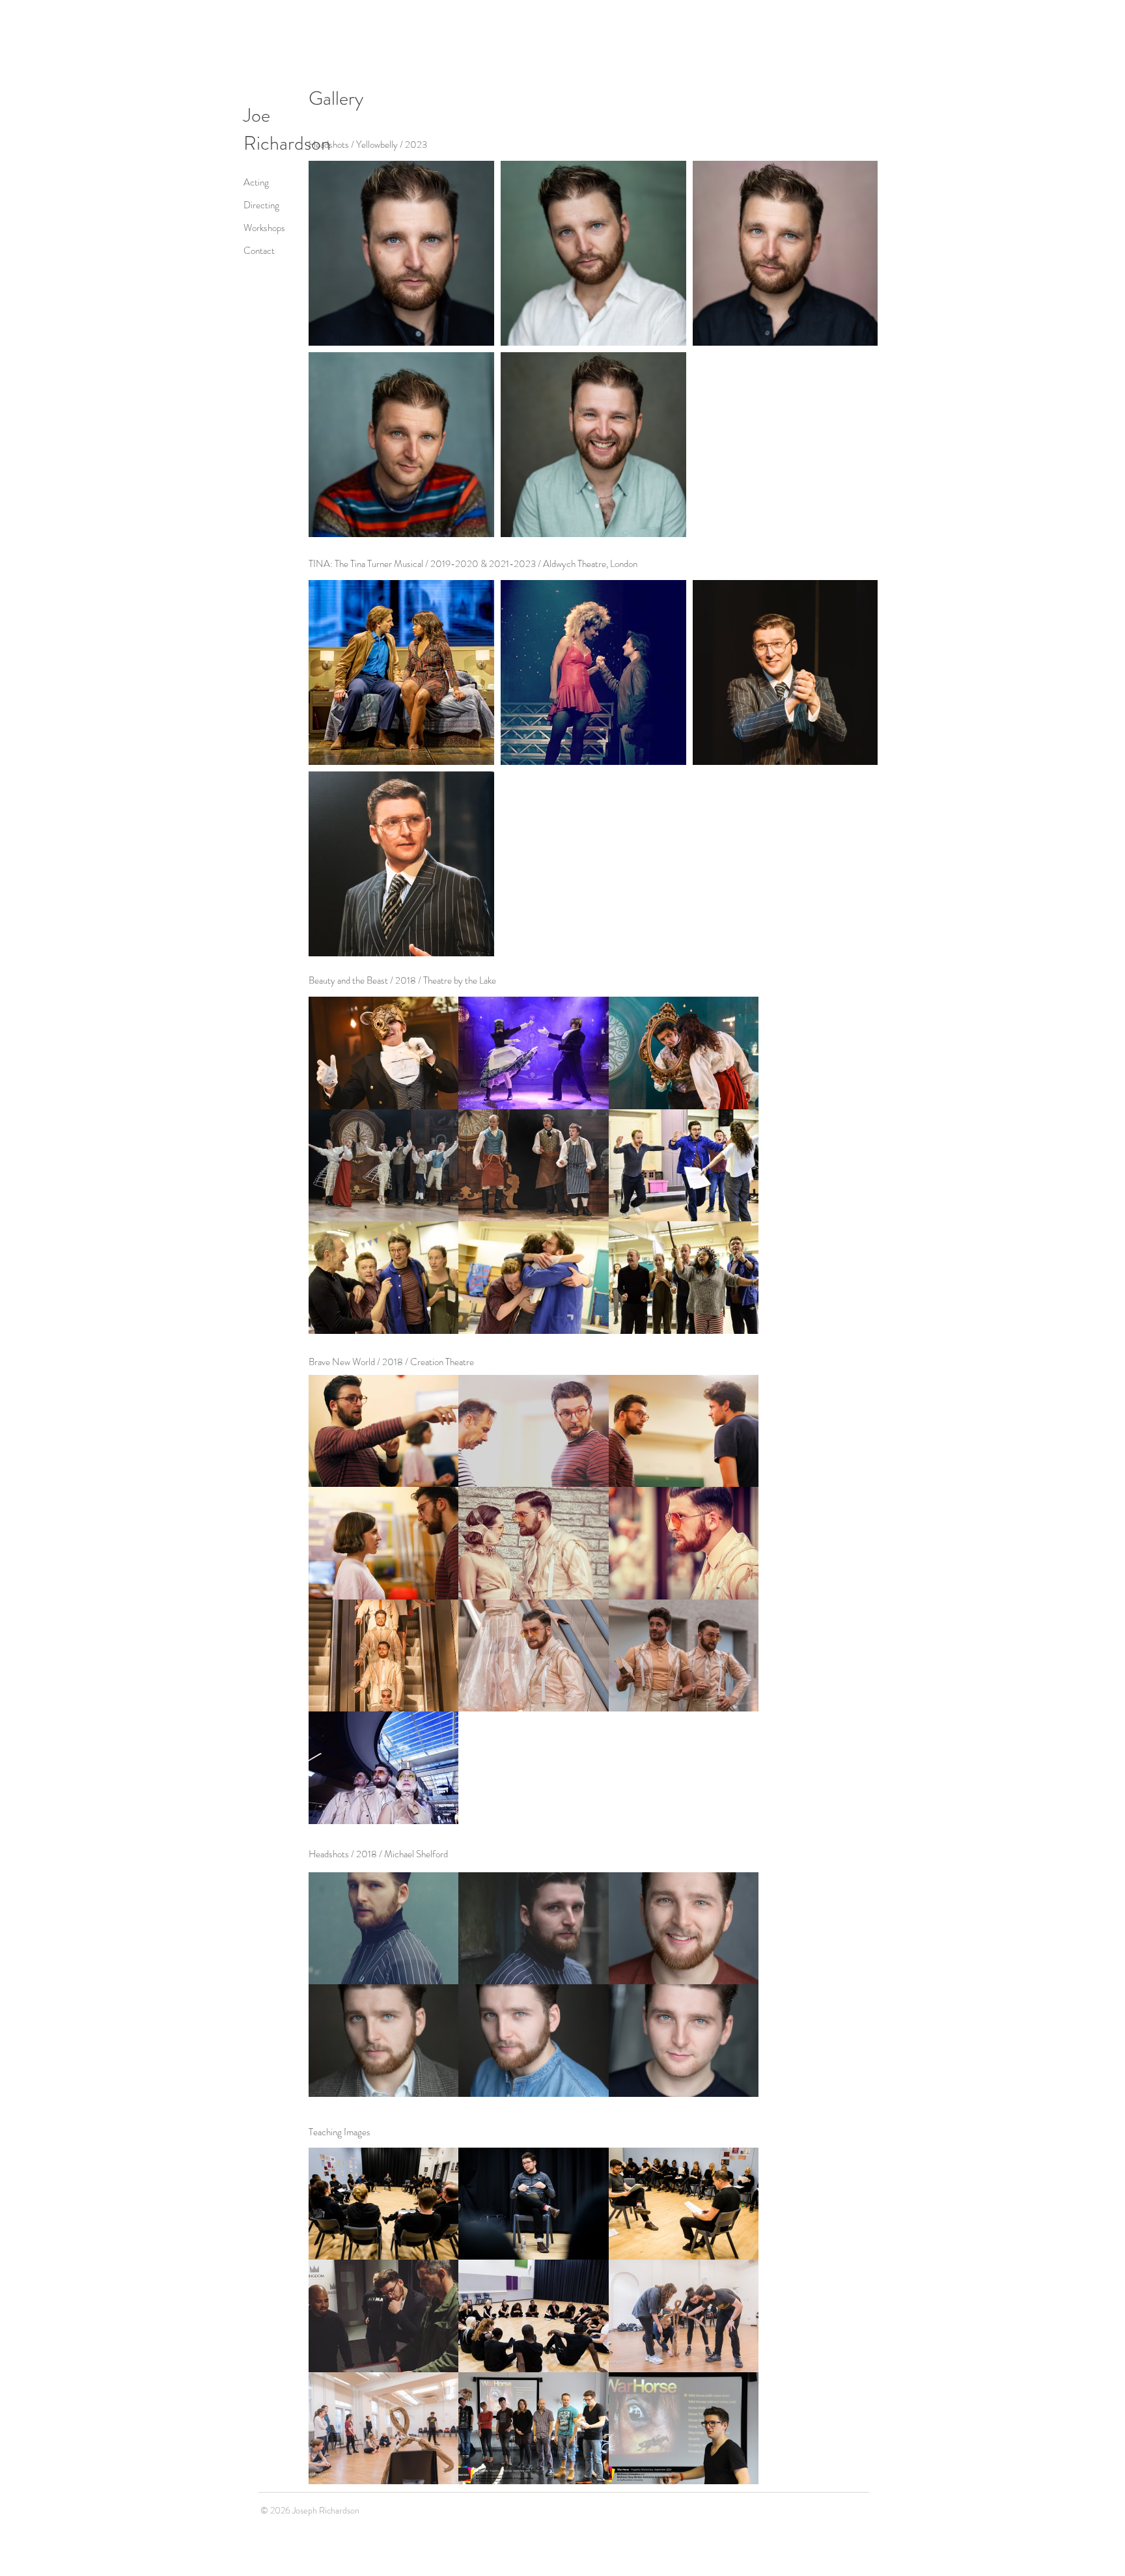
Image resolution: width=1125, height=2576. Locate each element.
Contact (259, 251)
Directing (261, 205)
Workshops (264, 228)
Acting (256, 182)
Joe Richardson (287, 129)
